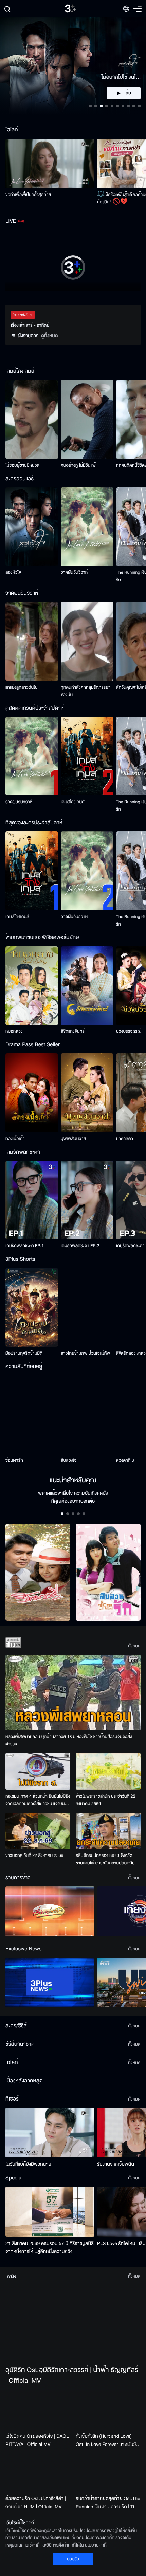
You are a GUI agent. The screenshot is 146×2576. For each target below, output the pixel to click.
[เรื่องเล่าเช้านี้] (50, 1911)
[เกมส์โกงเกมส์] (87, 756)
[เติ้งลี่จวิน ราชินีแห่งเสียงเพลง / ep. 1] (32, 2171)
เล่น (131, 93)
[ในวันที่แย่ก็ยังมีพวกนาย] (50, 2410)
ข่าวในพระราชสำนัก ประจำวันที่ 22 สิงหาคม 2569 (106, 1800)
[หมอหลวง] (32, 986)
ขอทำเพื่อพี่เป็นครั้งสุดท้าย (28, 195)
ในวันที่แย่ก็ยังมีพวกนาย (28, 2442)
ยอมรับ (73, 2559)
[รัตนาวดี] (38, 1572)
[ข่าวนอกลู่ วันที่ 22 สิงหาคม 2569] (38, 1831)
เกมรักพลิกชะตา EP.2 (80, 1246)
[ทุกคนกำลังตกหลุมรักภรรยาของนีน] (87, 641)
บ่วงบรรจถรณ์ (129, 1031)
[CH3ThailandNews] (50, 1982)
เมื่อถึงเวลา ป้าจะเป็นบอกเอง (121, 2285)
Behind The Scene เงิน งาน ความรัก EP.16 (44, 2364)
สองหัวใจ (13, 572)
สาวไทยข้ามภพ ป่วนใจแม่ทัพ (85, 1353)
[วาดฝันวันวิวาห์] (87, 527)
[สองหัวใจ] (32, 527)
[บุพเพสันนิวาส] (87, 1093)
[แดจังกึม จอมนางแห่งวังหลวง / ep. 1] (87, 2171)
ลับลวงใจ (69, 1460)
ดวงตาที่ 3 (125, 1460)
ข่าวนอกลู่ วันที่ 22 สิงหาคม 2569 (34, 1855)
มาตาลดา (125, 1139)
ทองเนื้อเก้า (15, 1139)
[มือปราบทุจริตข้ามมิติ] (32, 1307)
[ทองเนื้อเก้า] (32, 1093)
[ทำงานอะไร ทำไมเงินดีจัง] (50, 2254)
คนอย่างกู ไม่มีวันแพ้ (78, 465)
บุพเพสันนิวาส (73, 1139)
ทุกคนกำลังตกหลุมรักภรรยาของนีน (86, 691)
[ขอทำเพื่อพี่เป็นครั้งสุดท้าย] (50, 164)
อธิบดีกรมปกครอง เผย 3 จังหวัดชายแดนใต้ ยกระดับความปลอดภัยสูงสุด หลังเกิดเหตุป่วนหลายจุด (105, 1859)
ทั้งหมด (134, 1646)
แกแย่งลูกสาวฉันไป (22, 687)
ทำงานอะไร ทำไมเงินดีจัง (26, 2285)
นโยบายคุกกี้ (96, 2545)
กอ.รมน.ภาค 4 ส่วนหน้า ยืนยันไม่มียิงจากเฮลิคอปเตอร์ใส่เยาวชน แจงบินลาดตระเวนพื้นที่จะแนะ (38, 1800)
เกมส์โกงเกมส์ (73, 802)
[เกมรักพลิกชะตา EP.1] (32, 1200)
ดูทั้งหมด (50, 336)
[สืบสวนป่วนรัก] (108, 1572)
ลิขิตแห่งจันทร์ (73, 1031)
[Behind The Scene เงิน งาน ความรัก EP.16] (50, 2332)
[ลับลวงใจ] (87, 1415)
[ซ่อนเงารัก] (32, 1415)
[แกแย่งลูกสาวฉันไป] (32, 641)
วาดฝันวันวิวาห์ (74, 572)
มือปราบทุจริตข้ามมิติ (24, 1353)
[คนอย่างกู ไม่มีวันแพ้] (87, 419)
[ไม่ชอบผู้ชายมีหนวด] (32, 419)
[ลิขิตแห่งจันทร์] (87, 986)
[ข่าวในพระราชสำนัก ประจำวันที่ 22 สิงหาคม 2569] (108, 1771)
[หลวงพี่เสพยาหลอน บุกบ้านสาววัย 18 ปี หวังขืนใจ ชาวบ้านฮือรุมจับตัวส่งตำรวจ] (73, 1692)
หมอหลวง (14, 1031)
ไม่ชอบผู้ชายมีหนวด (23, 465)
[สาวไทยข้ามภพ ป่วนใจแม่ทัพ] (87, 1307)
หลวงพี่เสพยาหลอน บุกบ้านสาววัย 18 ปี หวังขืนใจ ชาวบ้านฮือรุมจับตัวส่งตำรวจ (69, 1740)
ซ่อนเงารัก (14, 1460)
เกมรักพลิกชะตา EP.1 (25, 1246)
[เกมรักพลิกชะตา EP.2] (87, 1200)
